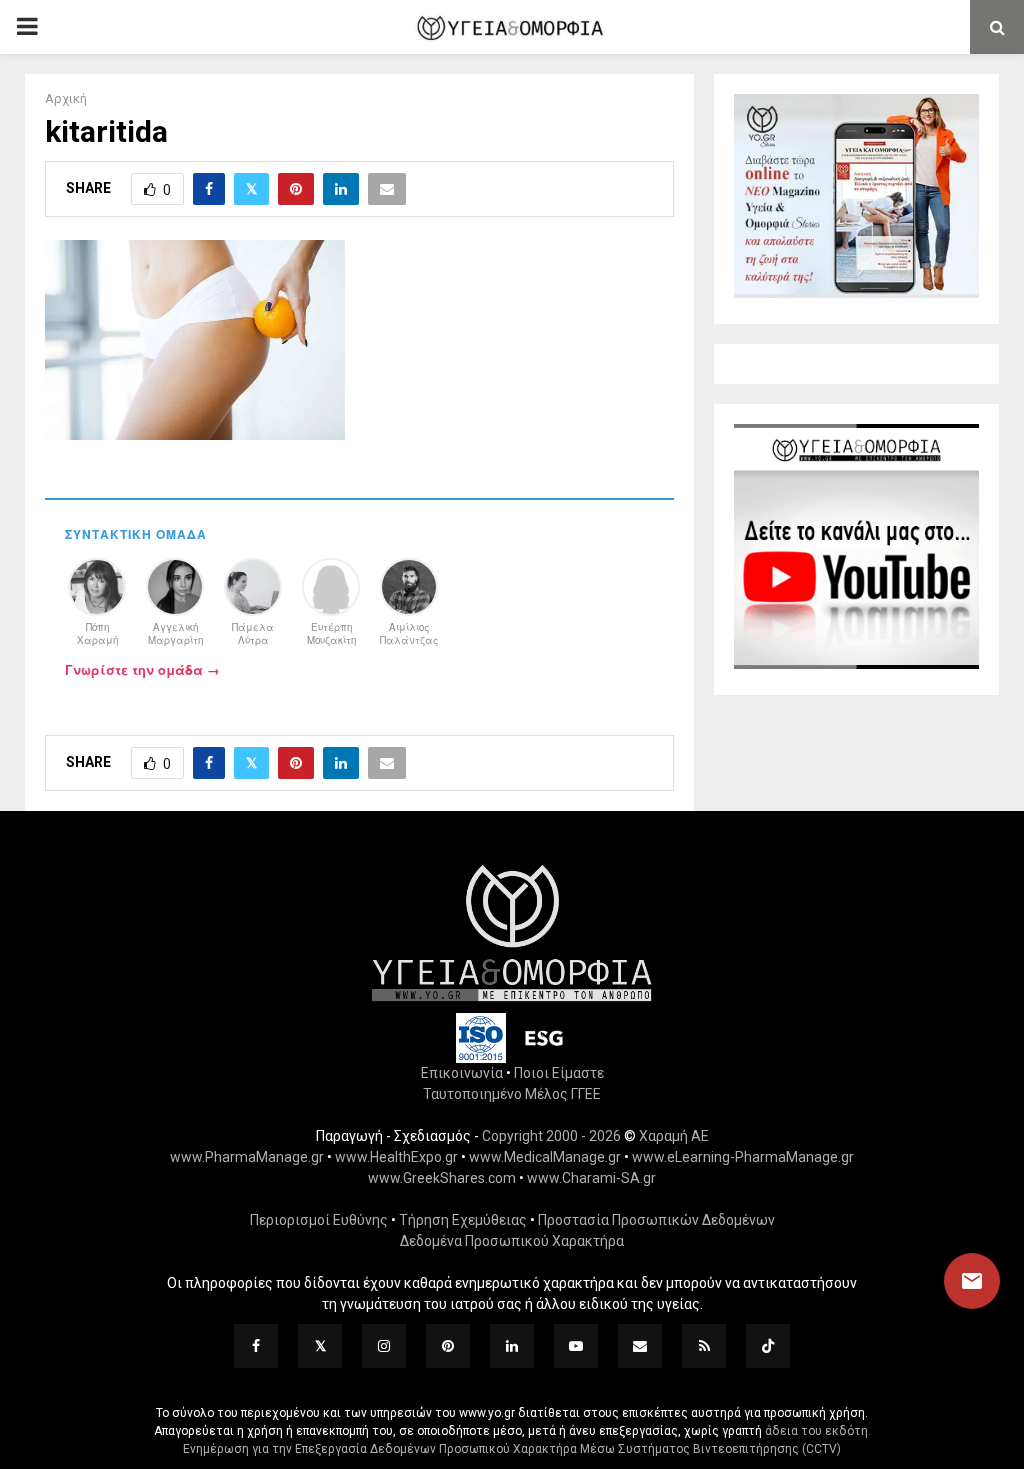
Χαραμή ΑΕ (674, 1136)
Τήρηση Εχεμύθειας (463, 1220)
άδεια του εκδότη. (818, 1431)
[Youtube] (576, 1346)
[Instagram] (384, 1346)
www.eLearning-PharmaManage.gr (743, 1157)
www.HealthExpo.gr (396, 1157)
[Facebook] (256, 1346)
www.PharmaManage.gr (247, 1157)
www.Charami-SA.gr (591, 1178)
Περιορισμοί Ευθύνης (319, 1220)
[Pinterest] (448, 1346)
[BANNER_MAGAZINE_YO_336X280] (856, 293)
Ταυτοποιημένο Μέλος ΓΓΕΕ (512, 1094)
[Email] (640, 1346)
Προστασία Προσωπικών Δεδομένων (656, 1220)
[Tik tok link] (768, 1346)
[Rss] (704, 1346)
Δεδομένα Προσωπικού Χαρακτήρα (512, 1241)
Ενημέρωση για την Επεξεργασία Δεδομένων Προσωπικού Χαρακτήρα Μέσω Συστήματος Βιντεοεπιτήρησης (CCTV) (512, 1449)
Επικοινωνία (462, 1073)
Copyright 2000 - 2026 (551, 1136)
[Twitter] (320, 1346)
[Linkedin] (512, 1346)
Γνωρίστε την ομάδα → (142, 670)
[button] (953, 1281)
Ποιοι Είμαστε (559, 1073)
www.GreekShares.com (442, 1178)
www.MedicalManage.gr (545, 1157)
